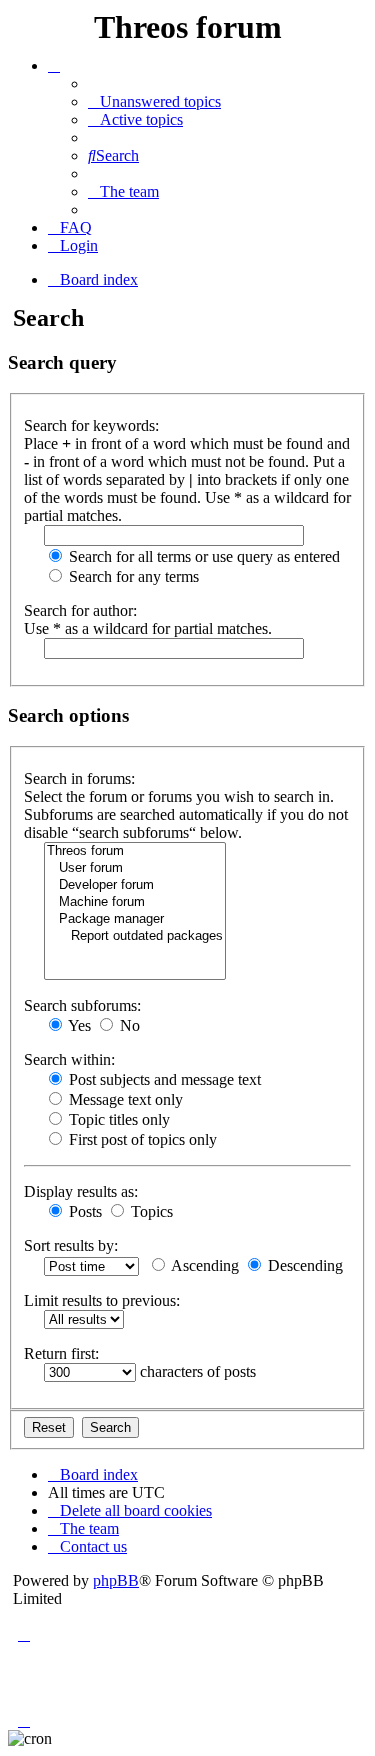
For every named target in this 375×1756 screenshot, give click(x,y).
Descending (303, 1265)
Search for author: (80, 610)
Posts (83, 1211)
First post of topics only (141, 1139)
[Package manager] (135, 919)
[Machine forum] (135, 902)
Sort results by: (71, 1245)
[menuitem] (154, 101)
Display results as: (81, 1191)
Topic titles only (117, 1119)
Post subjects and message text (163, 1079)
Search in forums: (79, 778)
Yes (78, 1025)
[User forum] (135, 868)
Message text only (124, 1099)
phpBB (116, 1580)
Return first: (61, 1353)
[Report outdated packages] (135, 936)
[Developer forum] (135, 885)
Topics (150, 1211)
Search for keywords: (91, 425)
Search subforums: (82, 1005)
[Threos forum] (135, 851)
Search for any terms (132, 576)
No (128, 1025)
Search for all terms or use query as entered (202, 556)
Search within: (69, 1059)
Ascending (203, 1265)
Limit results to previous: (102, 1300)
